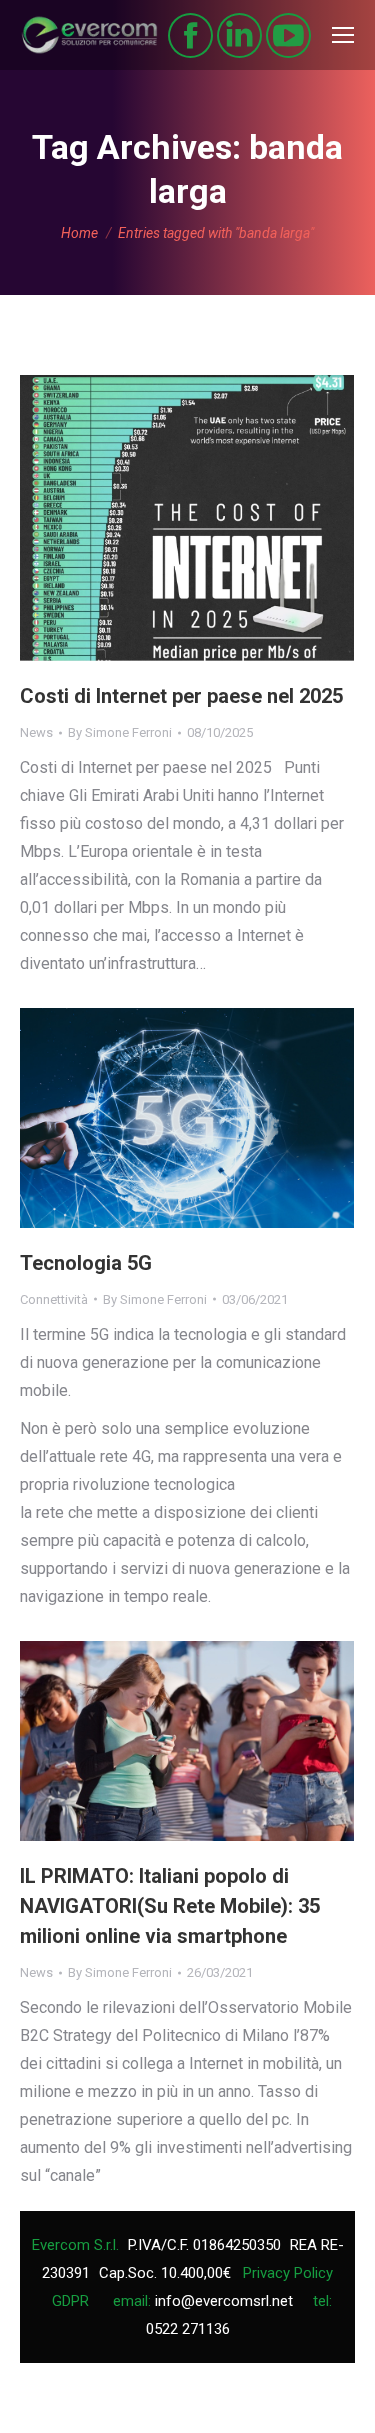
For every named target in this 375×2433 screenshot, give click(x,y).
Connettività (54, 1299)
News (36, 732)
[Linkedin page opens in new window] (239, 35)
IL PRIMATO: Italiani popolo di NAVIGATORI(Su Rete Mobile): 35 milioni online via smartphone (170, 1906)
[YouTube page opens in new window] (288, 35)
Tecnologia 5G (86, 1263)
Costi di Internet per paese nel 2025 (181, 696)
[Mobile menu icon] (343, 35)
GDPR (70, 2301)
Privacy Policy (288, 2273)
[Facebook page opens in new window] (190, 35)
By (120, 732)
